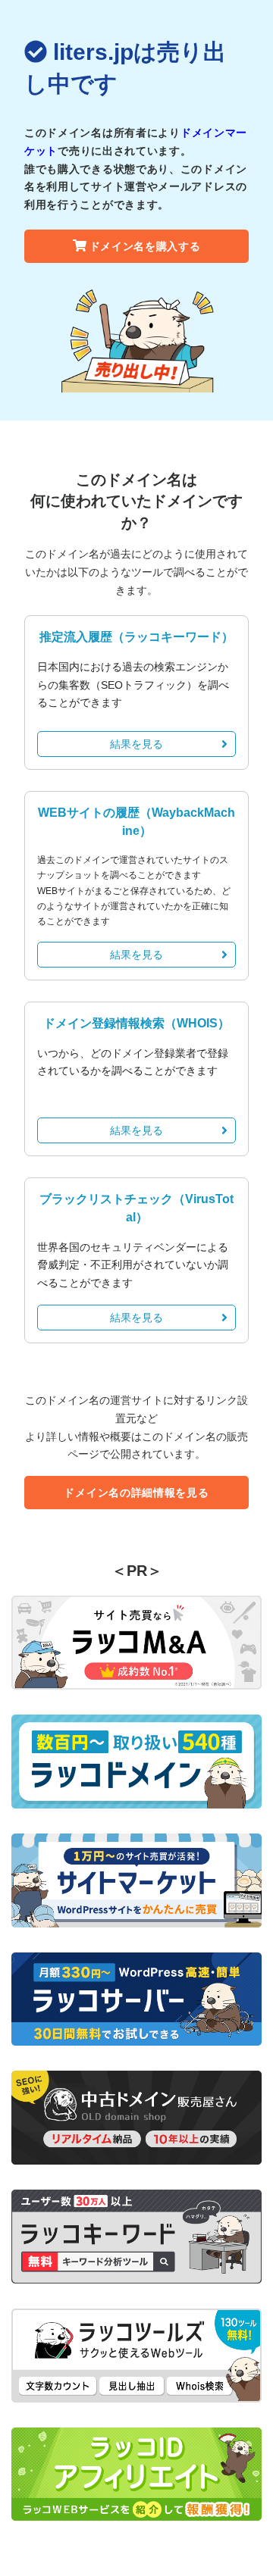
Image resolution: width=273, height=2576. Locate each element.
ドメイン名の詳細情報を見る (136, 1493)
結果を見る (136, 744)
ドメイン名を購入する (145, 246)
